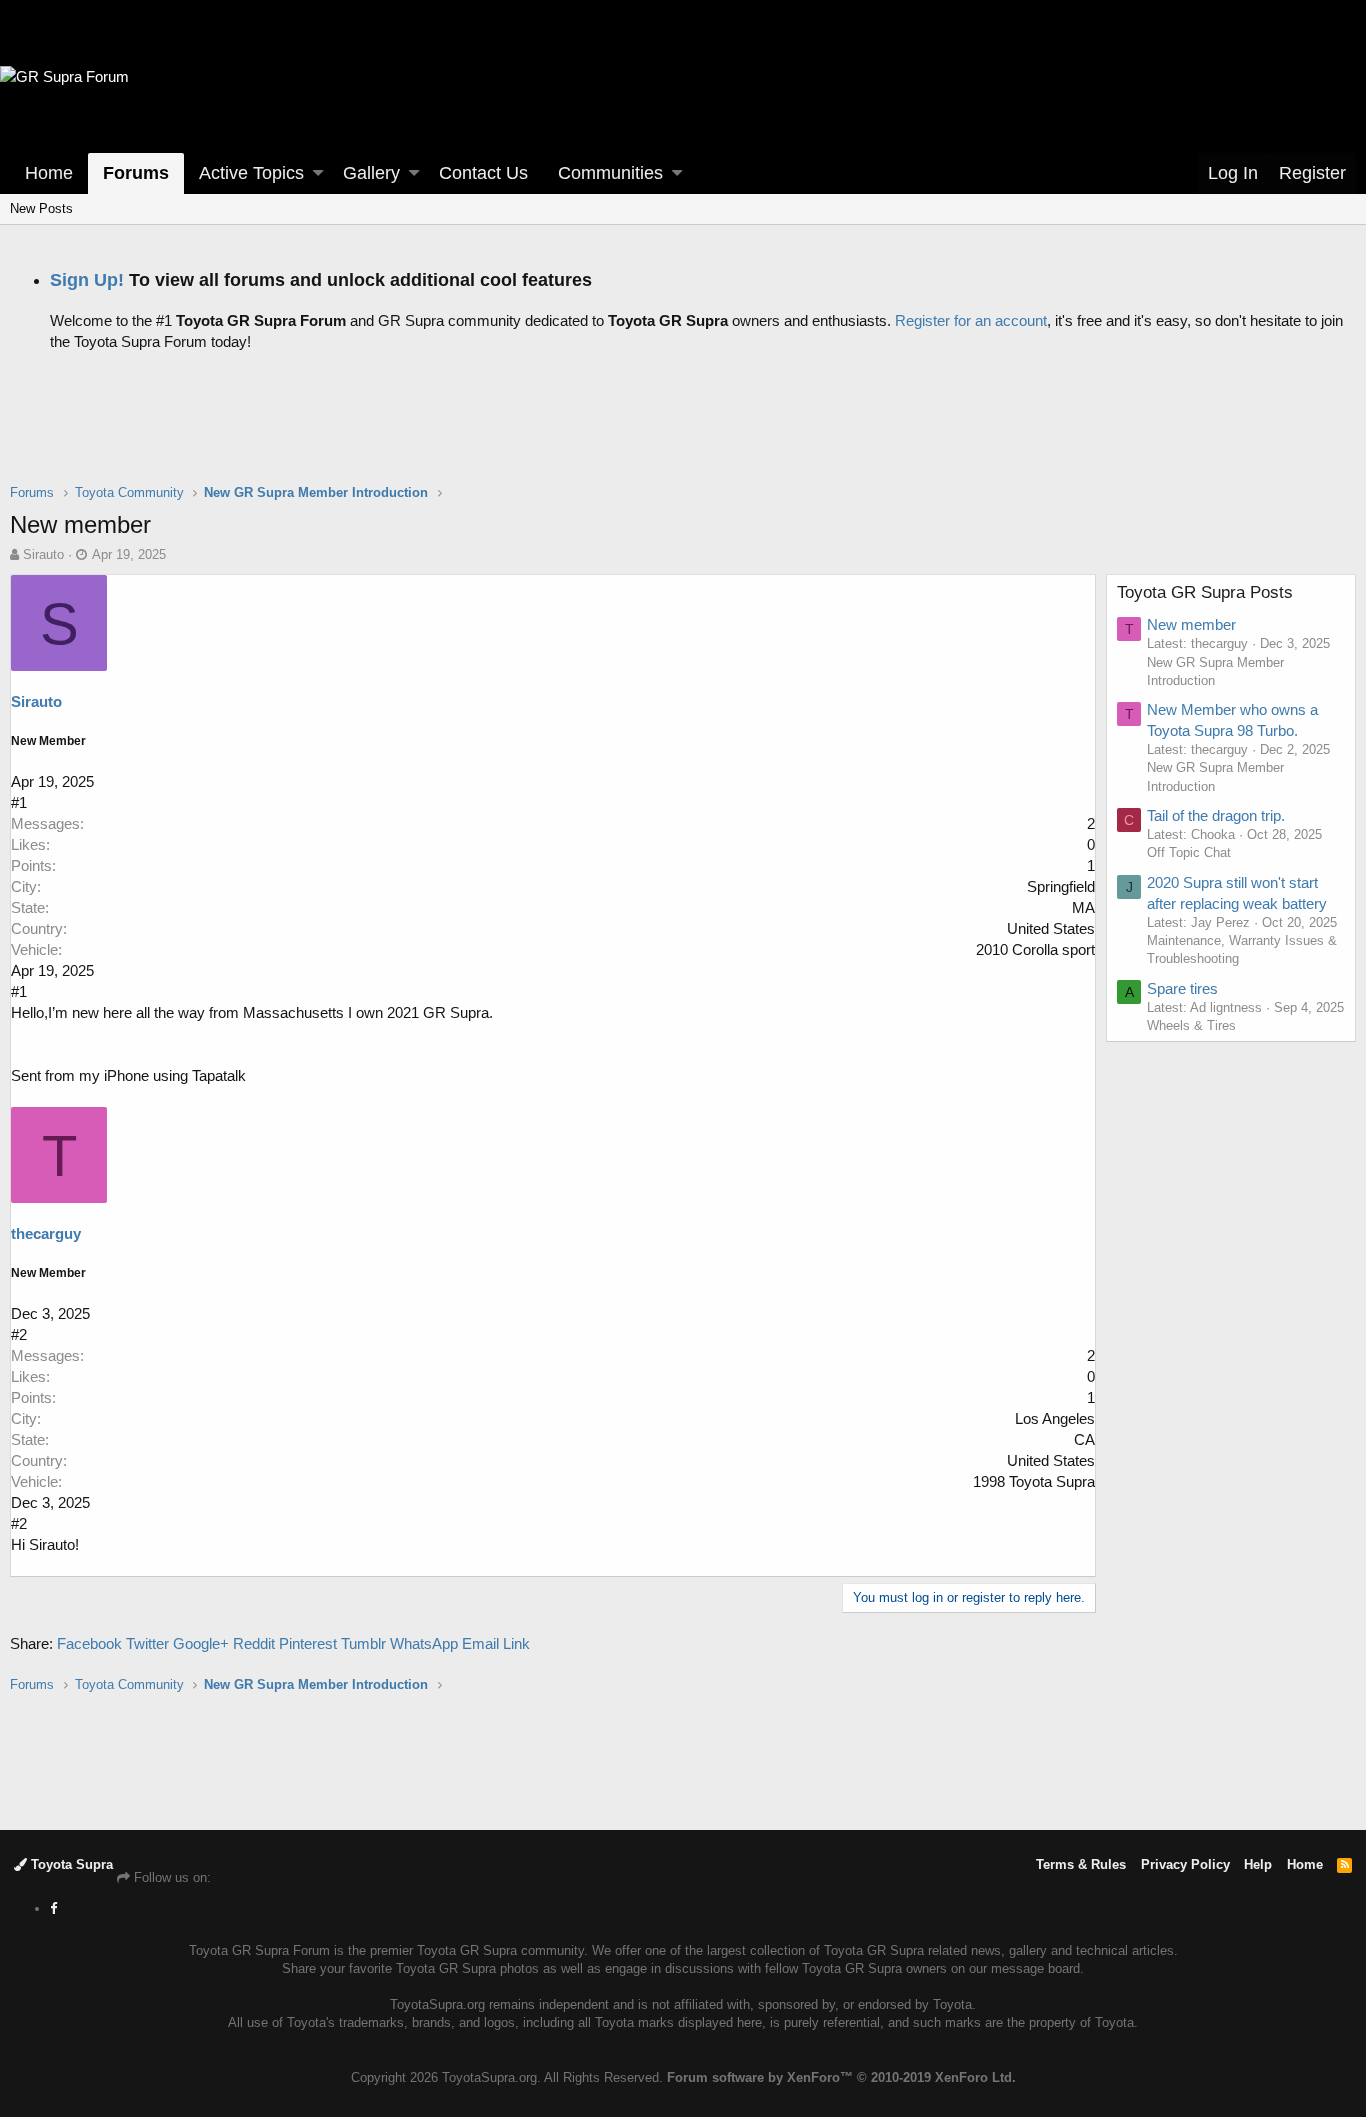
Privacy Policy (1185, 1864)
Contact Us (483, 173)
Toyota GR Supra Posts (1205, 592)
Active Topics (251, 173)
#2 (19, 1334)
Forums (136, 173)
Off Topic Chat (1189, 852)
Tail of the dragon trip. (1216, 815)
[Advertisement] (683, 433)
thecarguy (46, 1233)
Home (49, 173)
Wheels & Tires (1191, 1025)
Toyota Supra (70, 1864)
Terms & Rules (1081, 1864)
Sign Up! (87, 280)
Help (1258, 1864)
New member (1191, 624)
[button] (318, 173)
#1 (19, 802)
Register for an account (971, 320)
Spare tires (1182, 988)
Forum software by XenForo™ (841, 2077)
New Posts (41, 208)
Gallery (371, 173)
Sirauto (43, 554)
